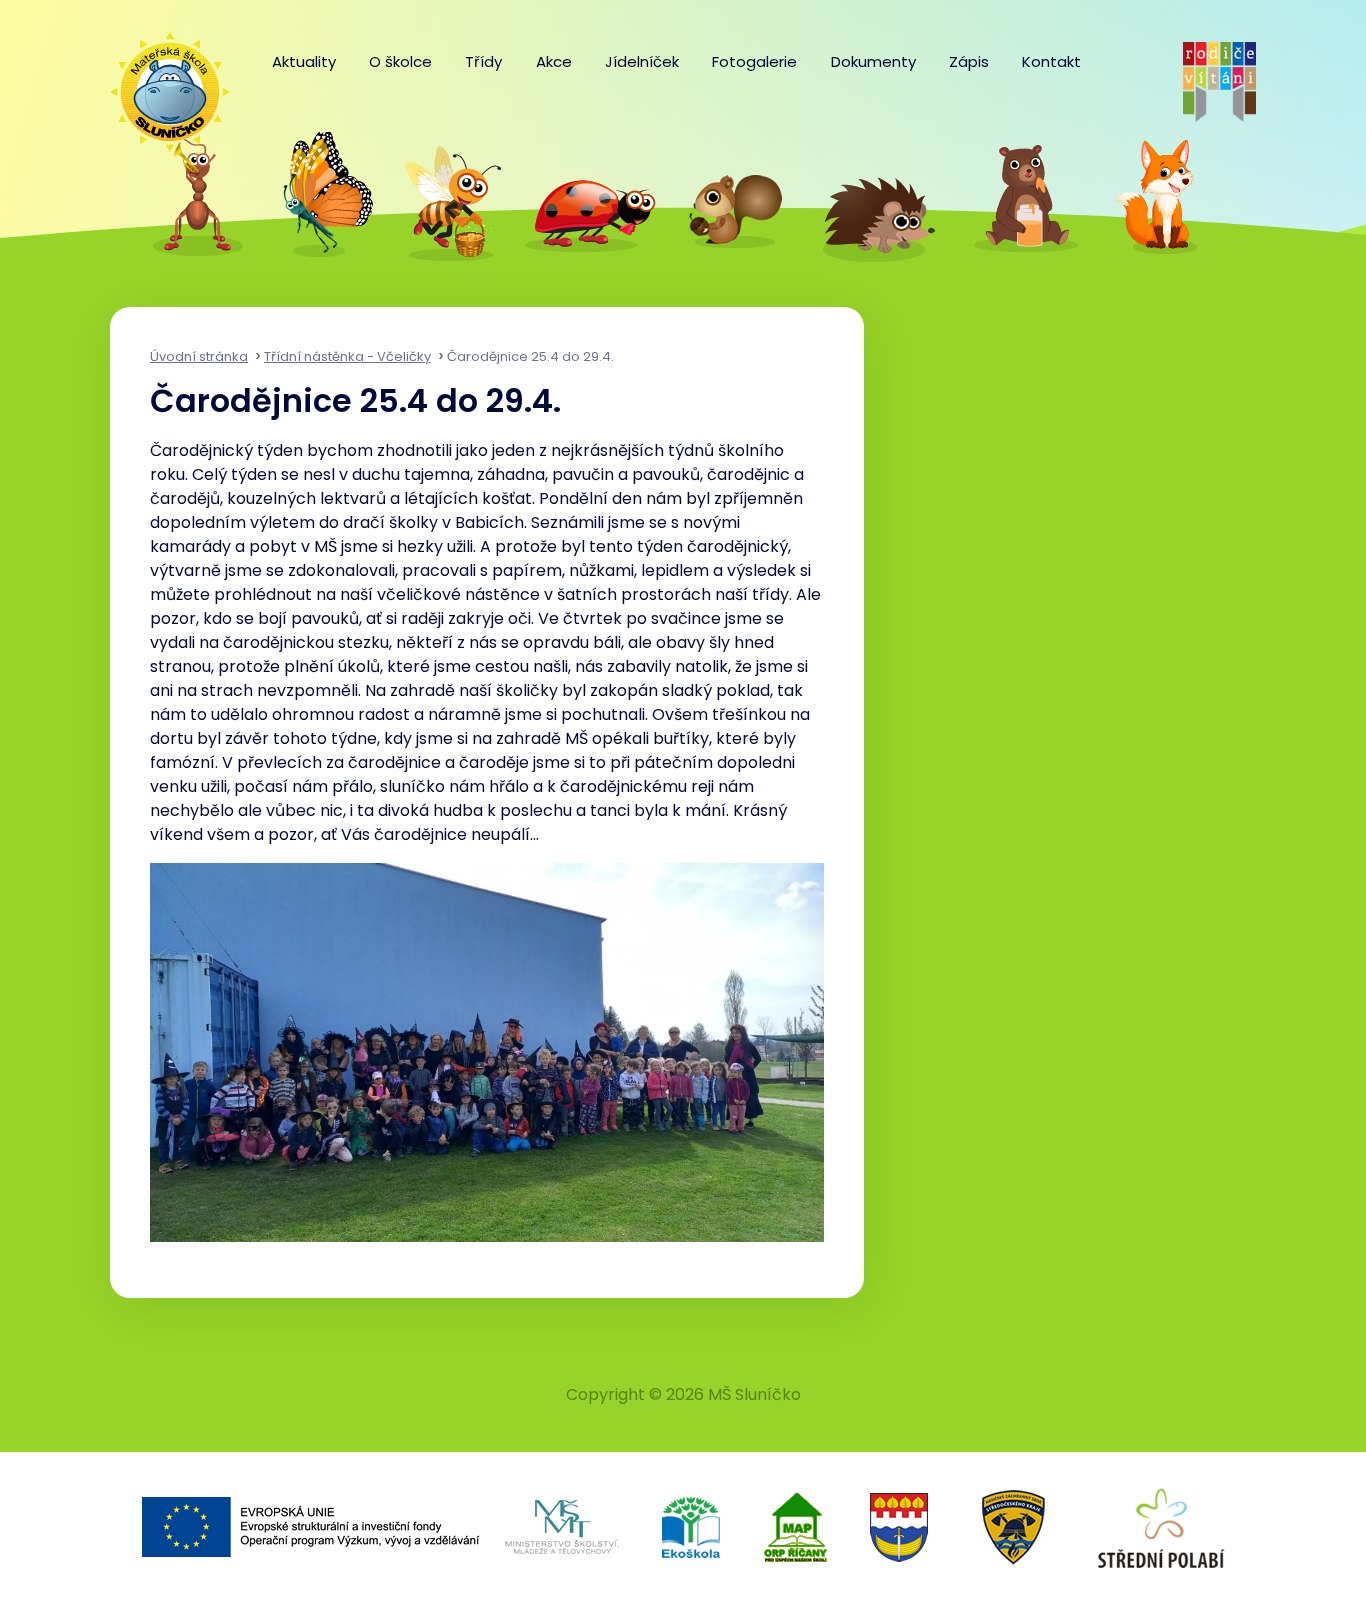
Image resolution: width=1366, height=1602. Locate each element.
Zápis (969, 61)
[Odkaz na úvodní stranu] (160, 82)
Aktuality (304, 61)
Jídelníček (642, 61)
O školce (400, 61)
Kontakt (1051, 61)
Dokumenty (873, 61)
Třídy (483, 61)
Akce (554, 61)
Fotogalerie (754, 61)
